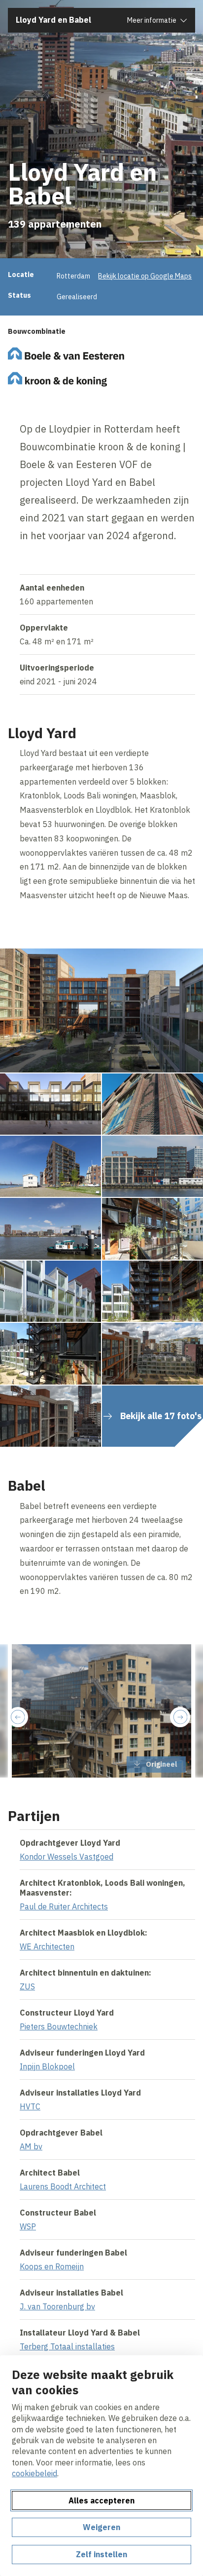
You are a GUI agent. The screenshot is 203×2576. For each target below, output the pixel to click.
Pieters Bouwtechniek (59, 2026)
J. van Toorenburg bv (57, 2306)
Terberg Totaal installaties (67, 2346)
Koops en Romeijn (52, 2266)
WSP (28, 2226)
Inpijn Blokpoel (47, 2066)
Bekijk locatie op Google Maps (145, 276)
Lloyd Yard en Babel (53, 20)
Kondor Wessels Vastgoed (67, 1857)
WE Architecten (47, 1946)
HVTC (30, 2106)
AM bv (31, 2146)
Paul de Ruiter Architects (64, 1906)
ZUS (27, 1986)
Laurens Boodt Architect (63, 2186)
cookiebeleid (34, 2473)
